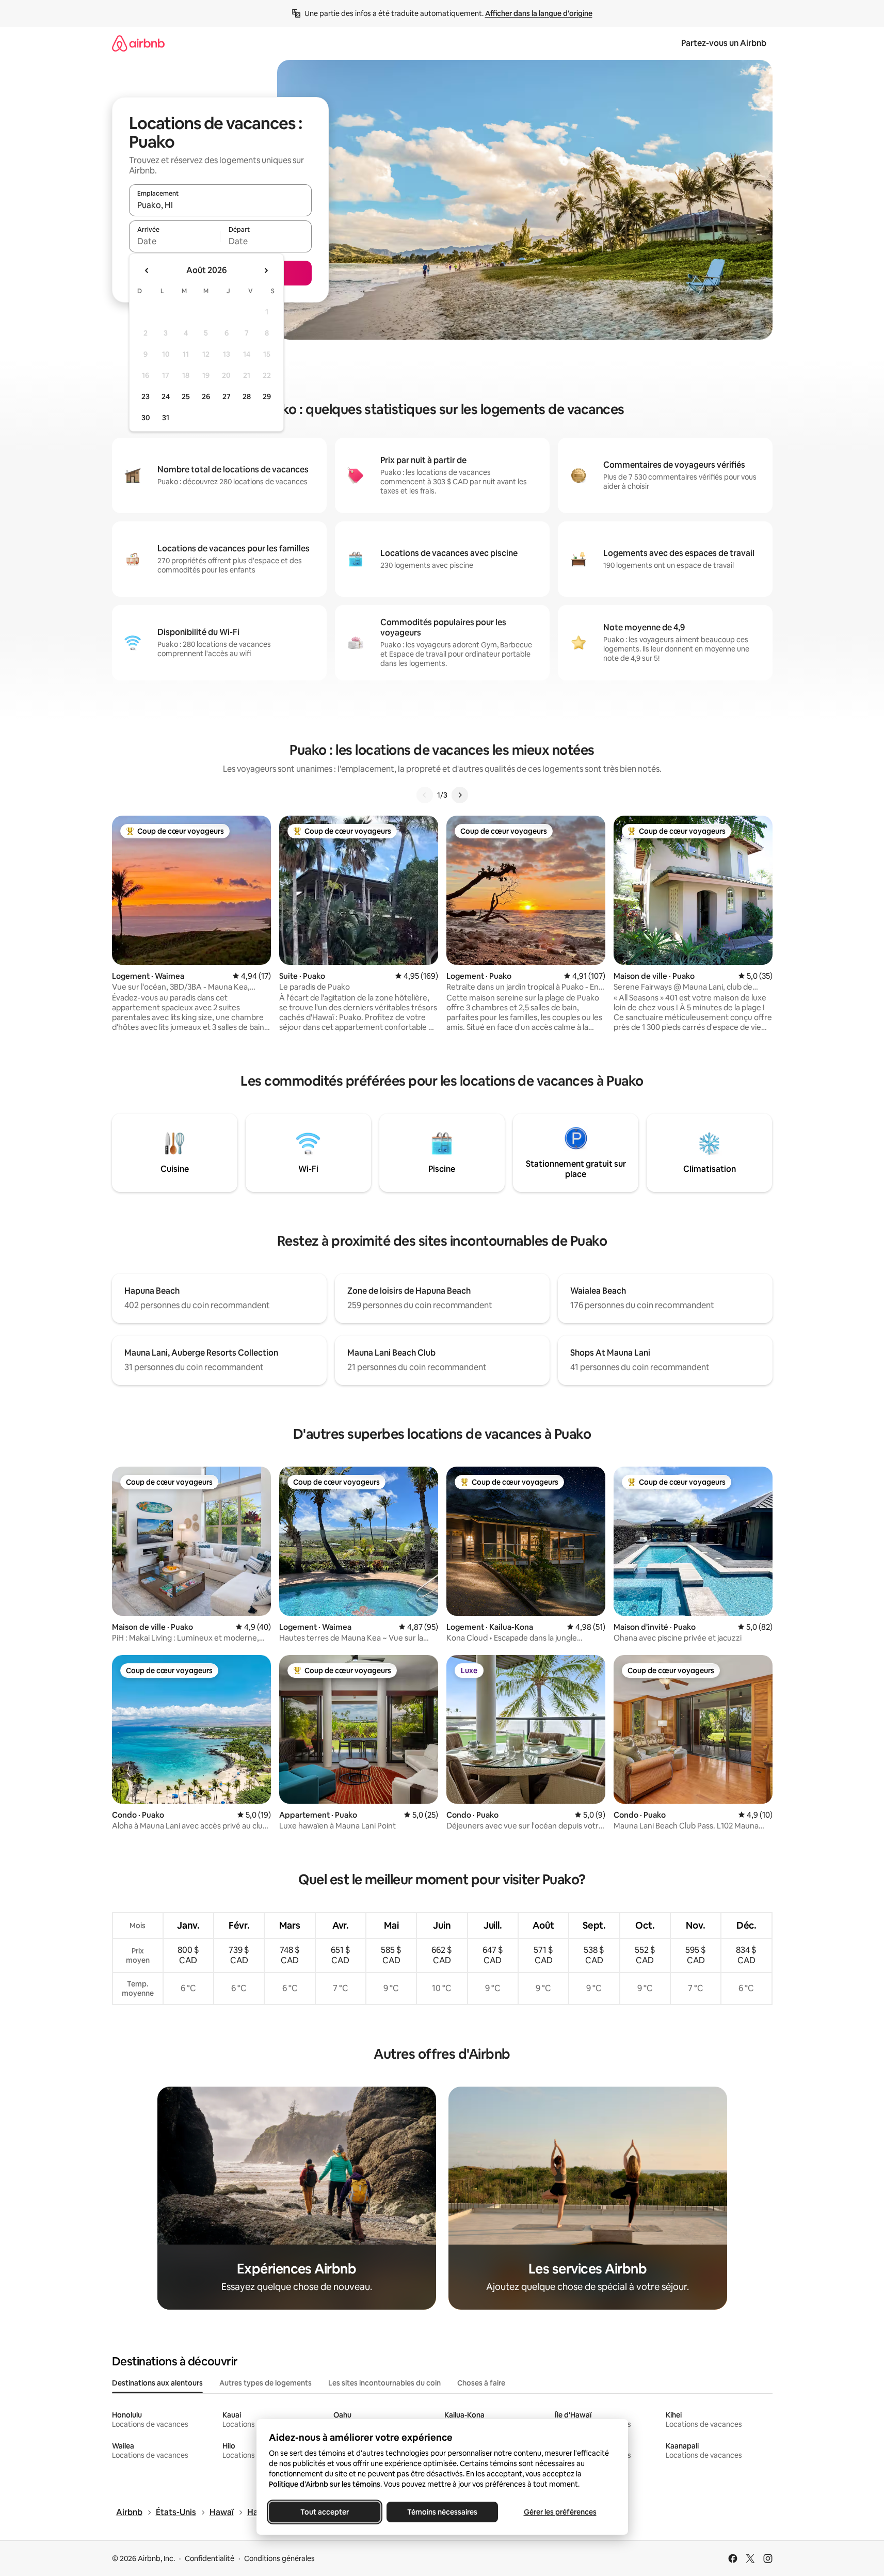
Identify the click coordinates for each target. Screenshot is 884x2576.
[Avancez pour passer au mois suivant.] (266, 271)
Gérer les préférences (560, 2512)
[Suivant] (460, 795)
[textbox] (175, 241)
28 (247, 396)
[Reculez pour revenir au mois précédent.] (147, 271)
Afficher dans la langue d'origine (539, 13)
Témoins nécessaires (442, 2512)
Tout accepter (325, 2512)
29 (267, 396)
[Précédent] (425, 795)
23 (146, 396)
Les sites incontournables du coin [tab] (384, 2383)
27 (227, 396)
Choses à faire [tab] (481, 2383)
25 (186, 396)
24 (166, 396)
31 (166, 418)
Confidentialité (210, 2558)
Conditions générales (279, 2558)
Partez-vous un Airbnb (724, 43)
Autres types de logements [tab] (266, 2383)
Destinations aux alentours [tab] (157, 2383)
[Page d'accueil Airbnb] (138, 43)
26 (206, 396)
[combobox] (220, 205)
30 (146, 418)
